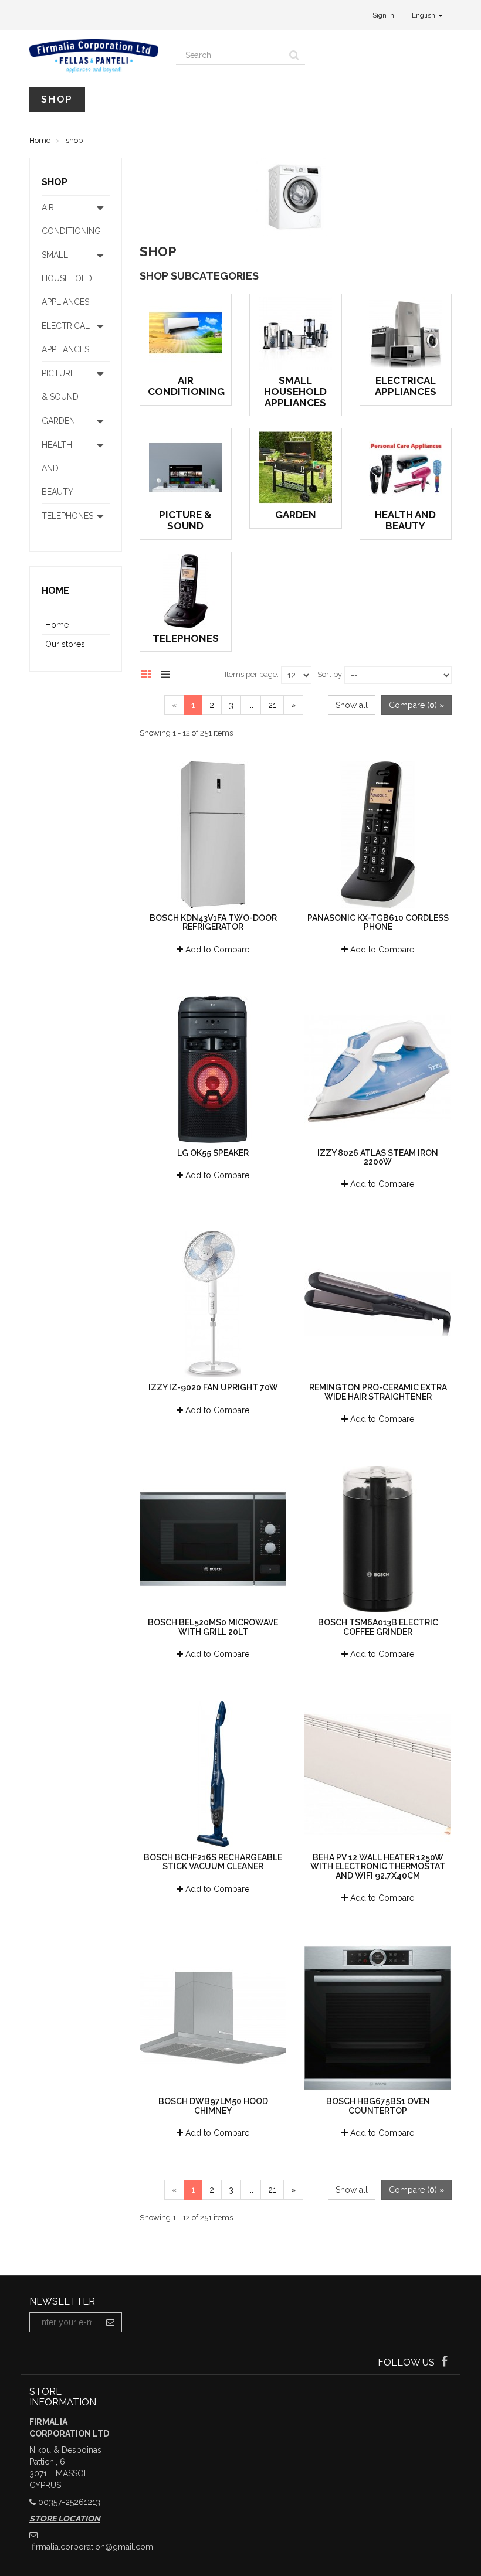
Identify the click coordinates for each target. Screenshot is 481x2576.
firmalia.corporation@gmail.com (92, 2547)
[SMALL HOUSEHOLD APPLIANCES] (296, 333)
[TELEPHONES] (186, 591)
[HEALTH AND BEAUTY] (406, 467)
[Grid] (149, 673)
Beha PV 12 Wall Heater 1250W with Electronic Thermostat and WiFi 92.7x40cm (378, 1867)
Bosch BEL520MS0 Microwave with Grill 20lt (213, 1627)
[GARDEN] (296, 467)
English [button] (424, 15)
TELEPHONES (186, 638)
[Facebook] (444, 2363)
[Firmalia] (94, 56)
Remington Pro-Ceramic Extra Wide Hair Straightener (378, 1392)
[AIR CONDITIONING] (186, 333)
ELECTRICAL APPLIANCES (406, 386)
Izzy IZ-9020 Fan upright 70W (213, 1387)
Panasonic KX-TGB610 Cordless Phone (378, 922)
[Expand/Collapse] (100, 219)
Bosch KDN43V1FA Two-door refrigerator (213, 922)
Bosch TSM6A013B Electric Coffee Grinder (378, 1627)
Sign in (383, 15)
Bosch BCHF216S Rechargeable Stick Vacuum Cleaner (213, 1862)
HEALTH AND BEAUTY (405, 520)
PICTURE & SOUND (185, 520)
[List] (168, 673)
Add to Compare (216, 950)
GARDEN (296, 515)
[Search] (294, 55)
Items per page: (252, 674)
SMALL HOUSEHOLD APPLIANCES (295, 391)
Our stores (65, 644)
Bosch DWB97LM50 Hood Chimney (213, 2106)
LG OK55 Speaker (213, 1153)
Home (55, 591)
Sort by (330, 674)
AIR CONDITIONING (186, 386)
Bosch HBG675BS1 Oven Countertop (378, 2106)
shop (57, 99)
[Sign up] (111, 2322)
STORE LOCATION (65, 2519)
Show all (352, 705)
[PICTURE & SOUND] (186, 467)
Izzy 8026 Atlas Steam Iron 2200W (378, 1157)
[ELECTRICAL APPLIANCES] (406, 333)
